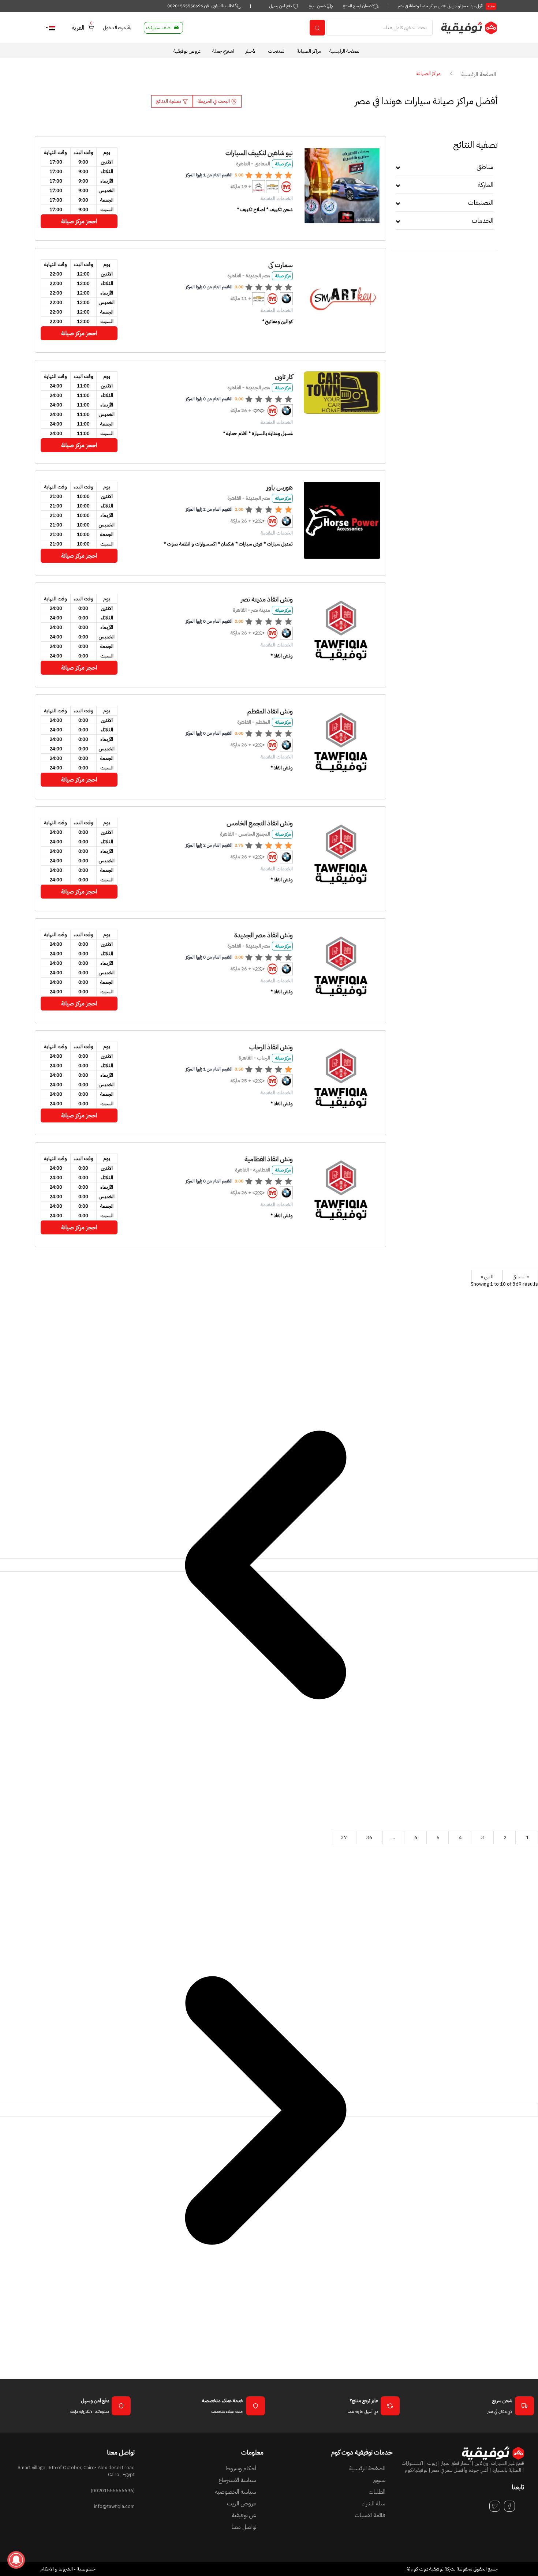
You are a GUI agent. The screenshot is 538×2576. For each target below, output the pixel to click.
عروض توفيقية (187, 51)
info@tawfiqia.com (114, 2506)
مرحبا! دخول (115, 28)
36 (369, 1838)
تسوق (379, 2480)
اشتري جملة (223, 51)
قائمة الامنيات (370, 2515)
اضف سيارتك (159, 28)
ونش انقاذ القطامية (269, 1159)
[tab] (445, 169)
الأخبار (251, 51)
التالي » (487, 1277)
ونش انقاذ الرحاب (271, 1047)
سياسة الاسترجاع (237, 2480)
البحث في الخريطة (214, 101)
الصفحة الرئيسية (345, 51)
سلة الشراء (374, 2504)
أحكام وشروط (241, 2468)
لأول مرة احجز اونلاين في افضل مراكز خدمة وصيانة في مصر (446, 6)
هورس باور (280, 487)
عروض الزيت (242, 2504)
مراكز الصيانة (309, 51)
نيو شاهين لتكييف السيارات (259, 153)
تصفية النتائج (169, 101)
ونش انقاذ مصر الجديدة (264, 935)
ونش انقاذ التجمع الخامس (260, 823)
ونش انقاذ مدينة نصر (267, 599)
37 (344, 1838)
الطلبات (377, 2492)
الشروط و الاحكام (57, 2569)
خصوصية (86, 2569)
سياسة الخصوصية (236, 2492)
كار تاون (284, 377)
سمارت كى (281, 265)
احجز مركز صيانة (79, 221)
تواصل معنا (244, 2527)
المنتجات (277, 51)
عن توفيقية (244, 2515)
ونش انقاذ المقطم (270, 711)
